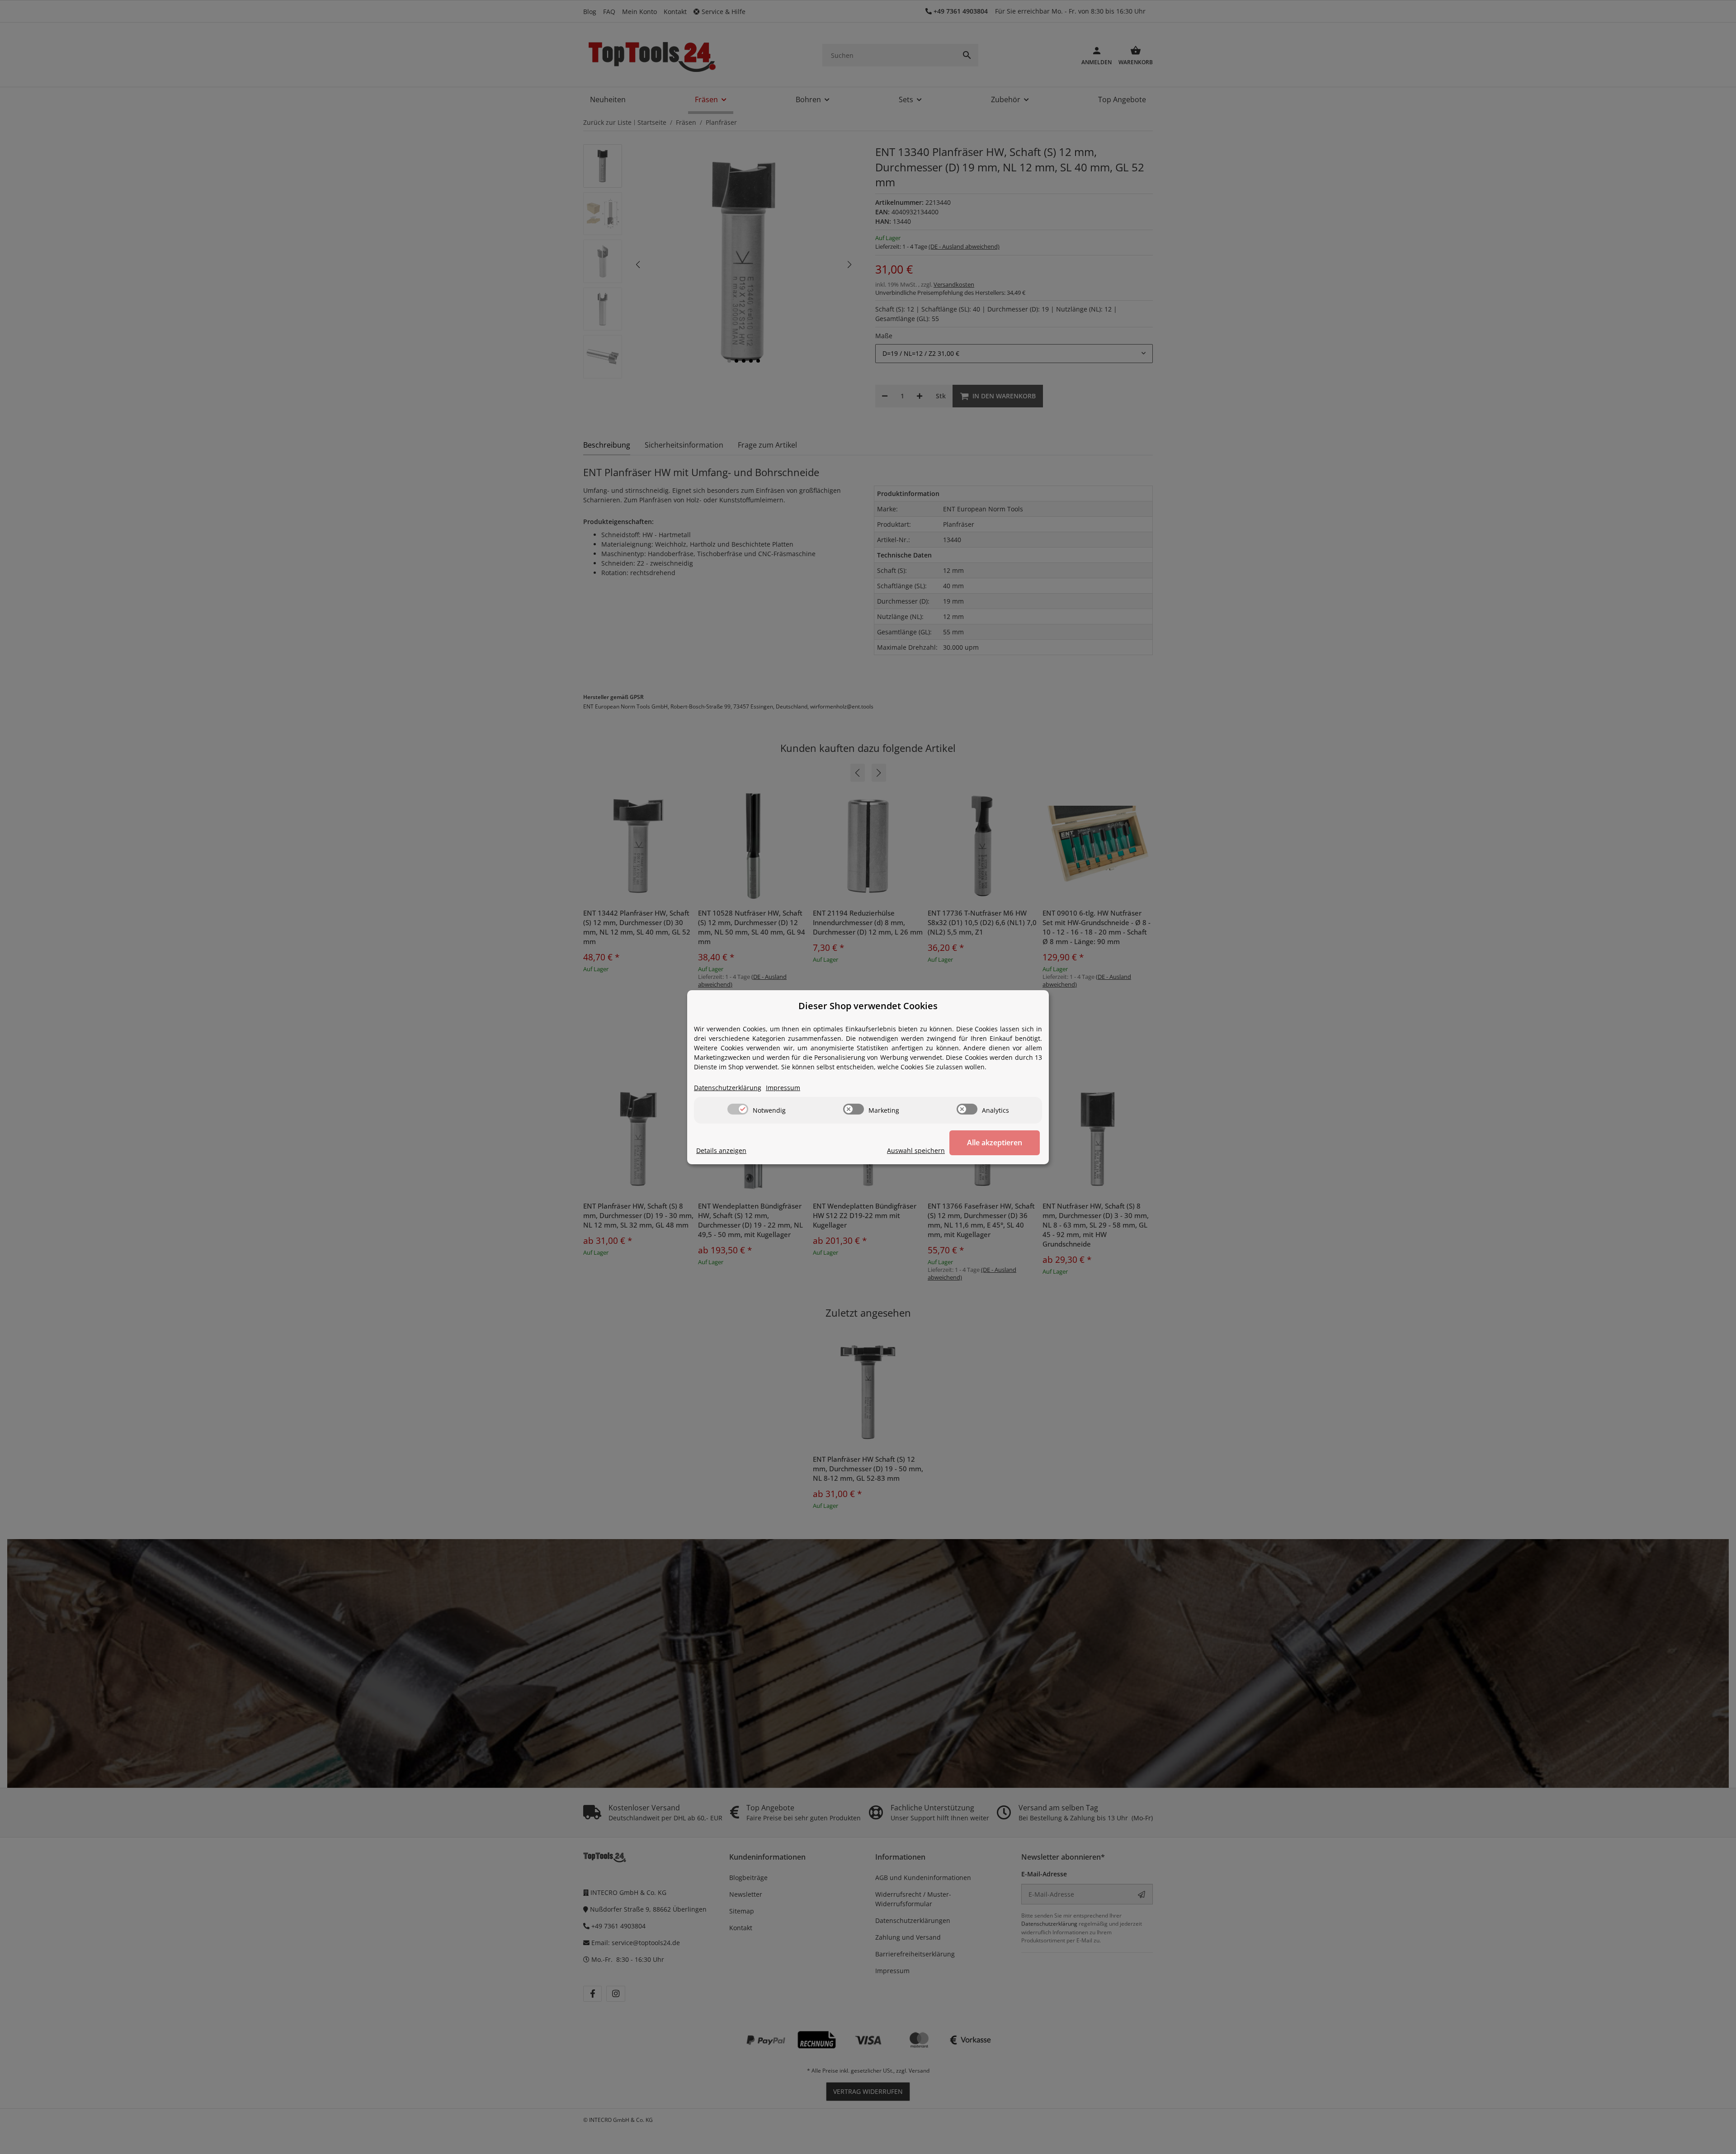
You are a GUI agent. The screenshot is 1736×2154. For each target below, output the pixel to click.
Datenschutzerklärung (728, 1088)
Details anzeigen (721, 1150)
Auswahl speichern (916, 1150)
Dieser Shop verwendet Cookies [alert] (868, 1006)
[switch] (738, 1109)
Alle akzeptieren (995, 1143)
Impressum (783, 1088)
